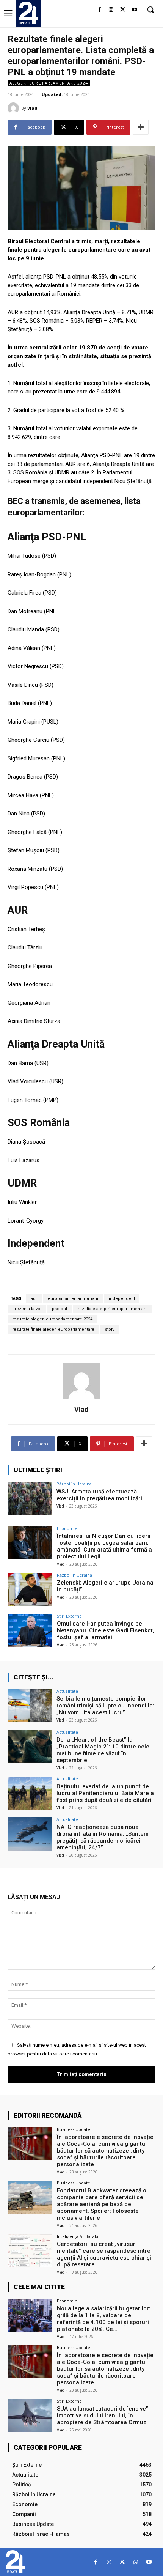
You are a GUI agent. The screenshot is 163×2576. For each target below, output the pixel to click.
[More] (141, 127)
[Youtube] (134, 10)
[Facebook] (100, 10)
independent (122, 1299)
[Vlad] (14, 108)
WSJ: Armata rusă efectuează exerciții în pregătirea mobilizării (100, 1495)
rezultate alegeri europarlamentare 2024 (52, 1319)
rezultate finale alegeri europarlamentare (53, 1329)
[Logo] (28, 13)
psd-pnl (60, 1309)
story (110, 1329)
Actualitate (67, 1691)
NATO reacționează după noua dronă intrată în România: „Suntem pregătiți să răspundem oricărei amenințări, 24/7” (103, 1837)
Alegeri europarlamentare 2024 (49, 83)
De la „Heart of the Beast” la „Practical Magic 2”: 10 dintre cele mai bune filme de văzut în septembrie (103, 1750)
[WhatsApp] (136, 2562)
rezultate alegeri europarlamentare (113, 1309)
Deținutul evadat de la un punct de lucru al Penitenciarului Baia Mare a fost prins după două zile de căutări (105, 1793)
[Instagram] (111, 10)
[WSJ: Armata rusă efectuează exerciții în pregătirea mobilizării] (30, 1498)
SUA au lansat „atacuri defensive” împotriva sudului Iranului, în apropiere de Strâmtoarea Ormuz (103, 2415)
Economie (67, 1528)
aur (34, 1299)
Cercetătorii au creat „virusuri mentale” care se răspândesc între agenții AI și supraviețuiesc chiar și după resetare (104, 2254)
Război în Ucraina (74, 1484)
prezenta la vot (27, 1309)
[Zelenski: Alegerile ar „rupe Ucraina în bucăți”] (30, 1589)
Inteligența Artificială (78, 2236)
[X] (123, 10)
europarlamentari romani (73, 1299)
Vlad (32, 108)
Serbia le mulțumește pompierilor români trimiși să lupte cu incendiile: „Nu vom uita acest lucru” (105, 1706)
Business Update (74, 2129)
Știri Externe (69, 1616)
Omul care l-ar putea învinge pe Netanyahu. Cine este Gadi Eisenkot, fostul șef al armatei (106, 1630)
